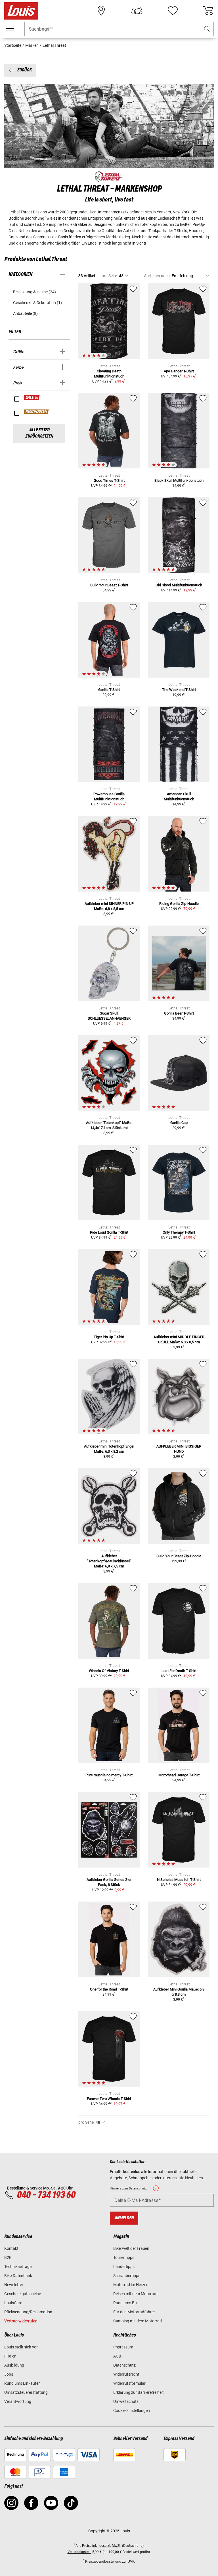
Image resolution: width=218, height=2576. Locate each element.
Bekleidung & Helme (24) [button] (34, 292)
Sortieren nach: (157, 276)
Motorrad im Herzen (131, 2285)
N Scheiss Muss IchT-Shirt (179, 1880)
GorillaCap (179, 1123)
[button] (207, 29)
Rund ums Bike (126, 2303)
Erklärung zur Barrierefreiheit (139, 2392)
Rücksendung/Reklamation (28, 2312)
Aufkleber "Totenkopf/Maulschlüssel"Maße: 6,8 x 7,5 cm (109, 1561)
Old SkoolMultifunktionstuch (179, 585)
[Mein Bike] (137, 11)
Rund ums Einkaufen (22, 2383)
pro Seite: (110, 276)
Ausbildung (14, 2365)
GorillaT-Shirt (109, 690)
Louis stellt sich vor (21, 2347)
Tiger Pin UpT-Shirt (109, 1337)
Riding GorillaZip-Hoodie (179, 904)
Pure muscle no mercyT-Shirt (109, 1775)
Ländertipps (124, 2267)
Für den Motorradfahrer (134, 2312)
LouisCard (13, 2303)
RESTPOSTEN (36, 412)
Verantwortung (18, 2401)
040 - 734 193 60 (46, 2195)
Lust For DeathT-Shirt (179, 1671)
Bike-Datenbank (18, 2276)
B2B (8, 2257)
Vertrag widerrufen (21, 2321)
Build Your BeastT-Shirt (109, 585)
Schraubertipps (127, 2276)
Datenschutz (124, 2365)
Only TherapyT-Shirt (179, 1232)
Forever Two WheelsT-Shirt (109, 2099)
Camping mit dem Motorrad (138, 2321)
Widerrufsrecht (126, 2374)
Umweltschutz (126, 2401)
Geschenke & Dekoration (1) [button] (37, 303)
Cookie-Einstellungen (132, 2411)
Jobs (9, 2374)
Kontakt (11, 2248)
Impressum (123, 2347)
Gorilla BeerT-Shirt (179, 1013)
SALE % (32, 398)
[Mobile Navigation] (10, 29)
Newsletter (14, 2285)
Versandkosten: (79, 2552)
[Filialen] (101, 11)
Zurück (24, 70)
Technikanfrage (18, 2267)
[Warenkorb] (208, 11)
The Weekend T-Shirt (179, 690)
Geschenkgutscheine (23, 2294)
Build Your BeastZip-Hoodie (179, 1556)
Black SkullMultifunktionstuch (179, 480)
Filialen (10, 2356)
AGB (117, 2356)
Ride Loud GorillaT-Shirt (109, 1232)
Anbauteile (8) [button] (25, 313)
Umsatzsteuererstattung (26, 2392)
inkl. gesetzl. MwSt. (107, 2546)
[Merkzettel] (173, 11)
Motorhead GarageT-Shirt (179, 1775)
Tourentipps (124, 2257)
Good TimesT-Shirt (109, 480)
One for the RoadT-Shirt (109, 1989)
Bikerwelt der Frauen (131, 2248)
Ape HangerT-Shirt (179, 371)
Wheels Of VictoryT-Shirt (109, 1671)
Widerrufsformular (129, 2383)
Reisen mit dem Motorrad (135, 2294)
